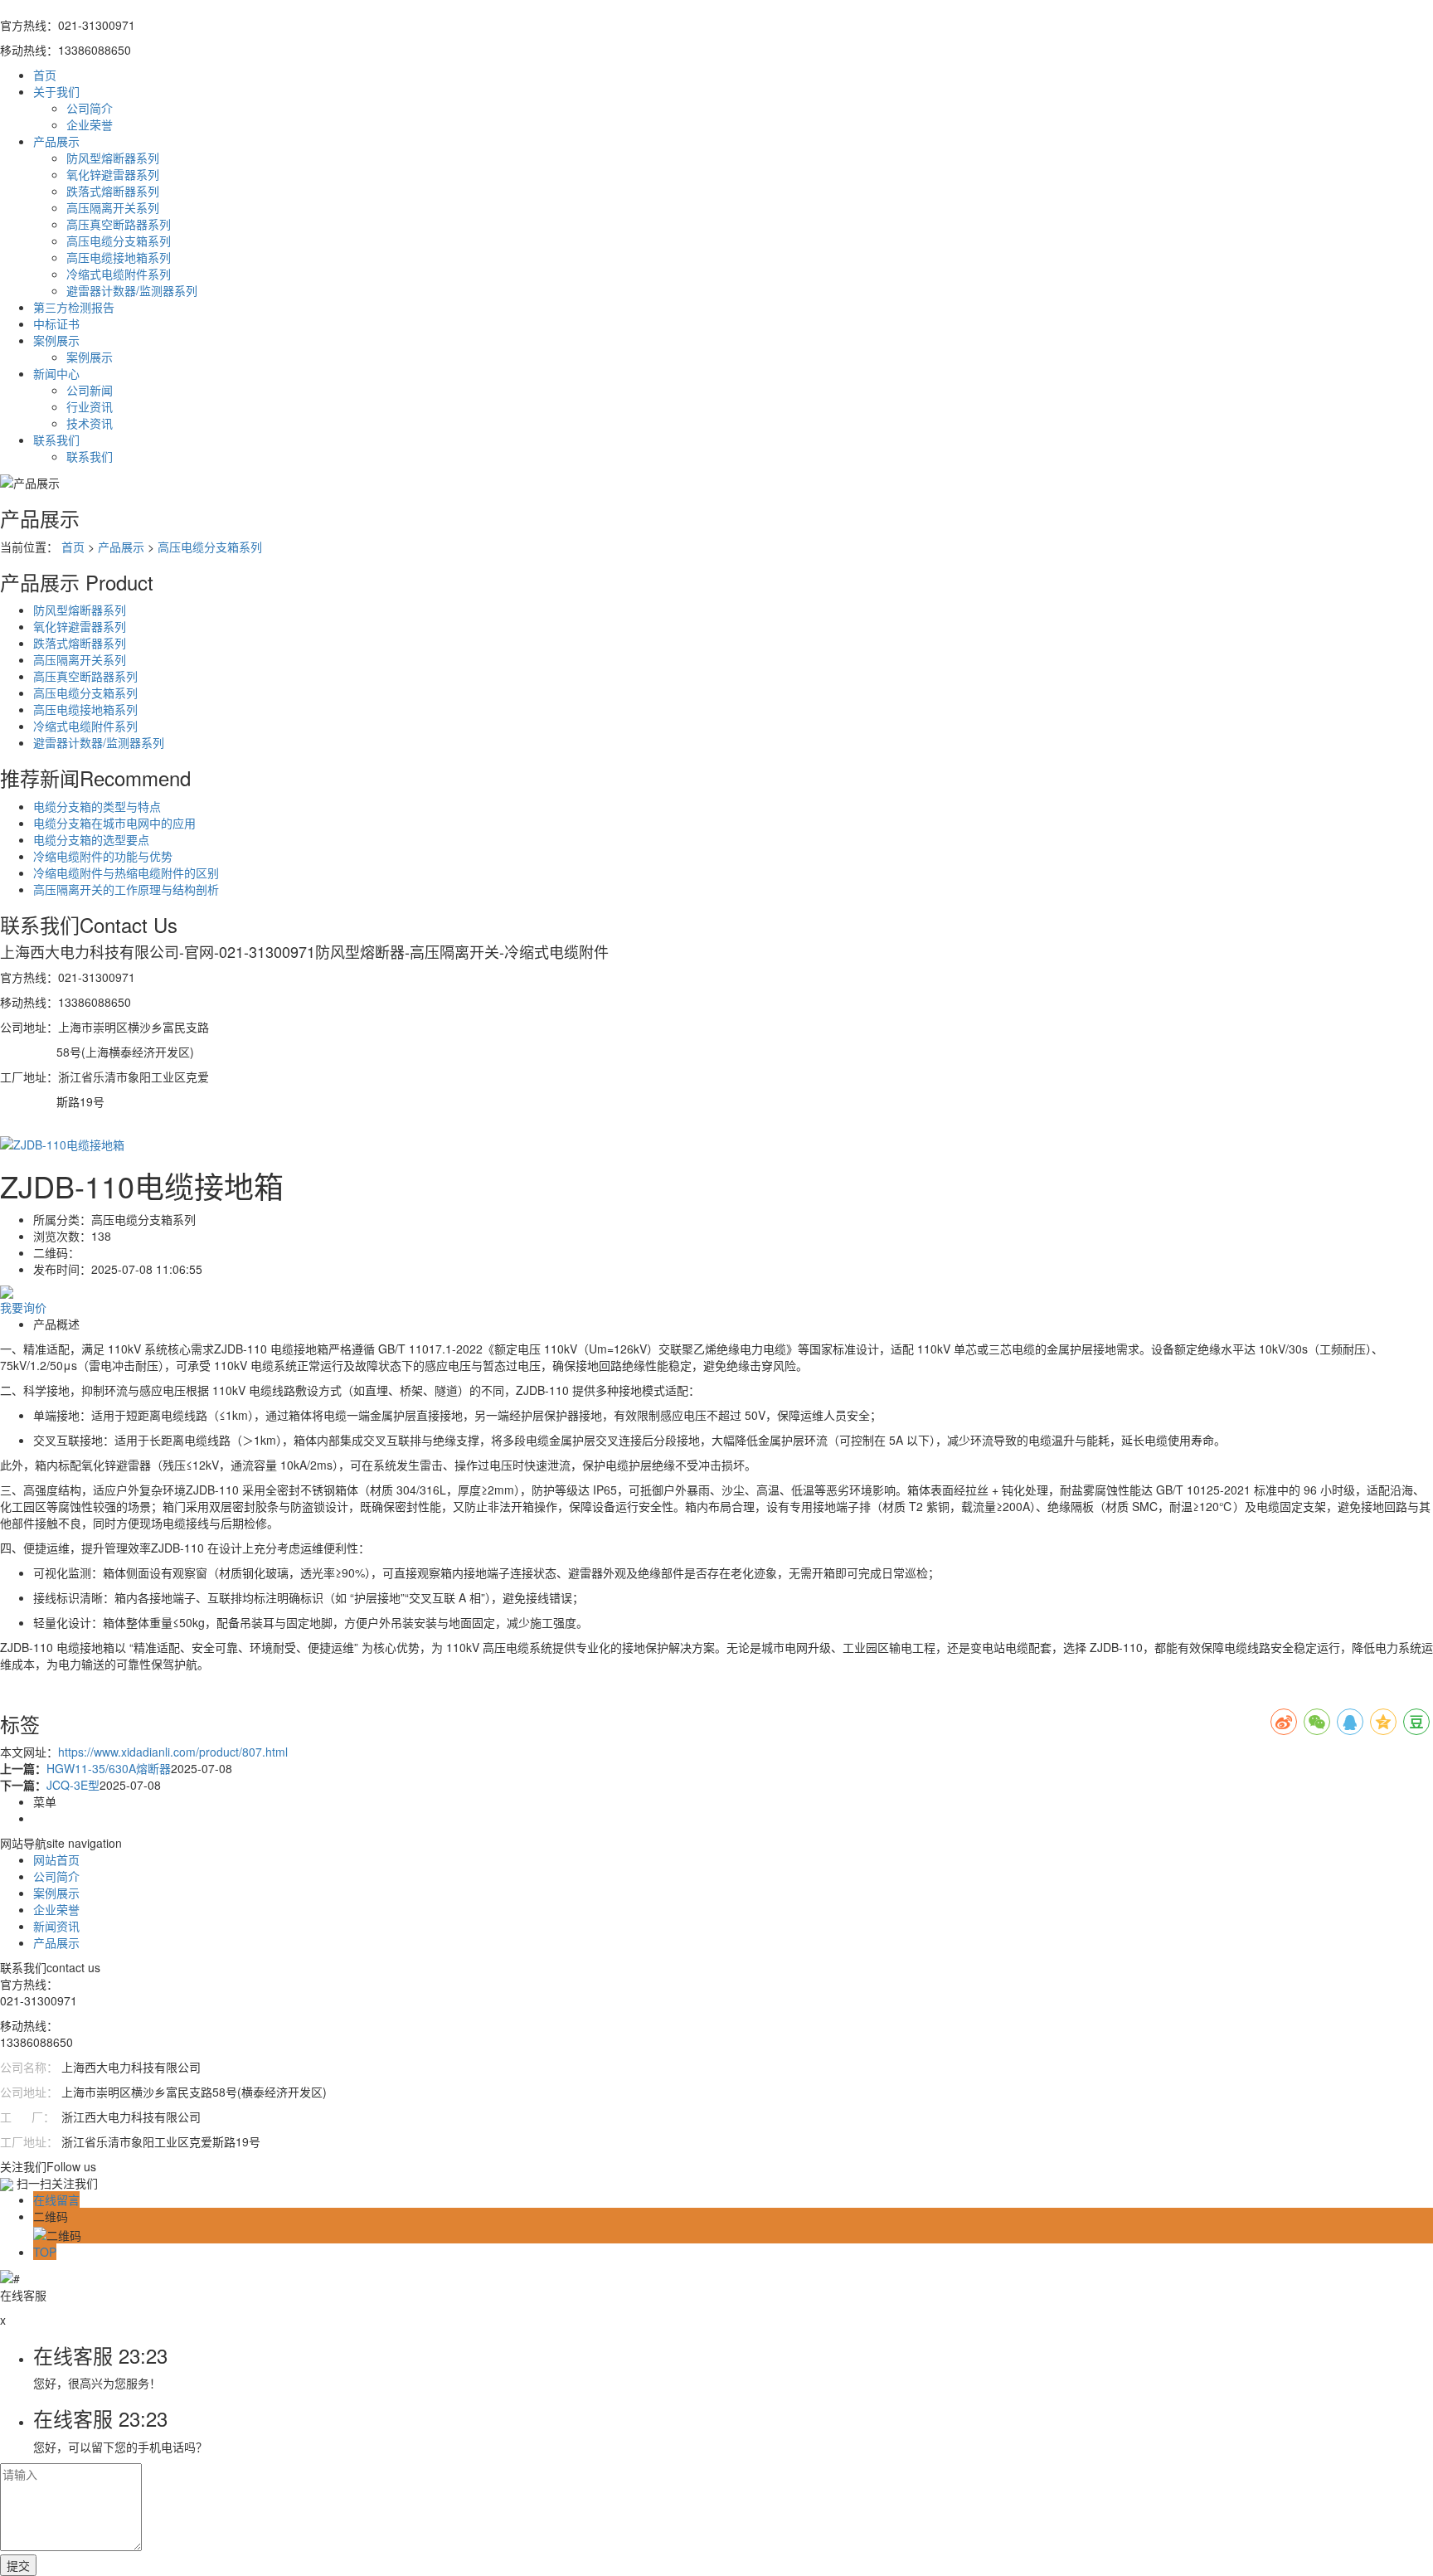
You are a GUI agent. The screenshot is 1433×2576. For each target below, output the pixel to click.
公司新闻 (90, 390)
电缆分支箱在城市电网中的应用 (114, 823)
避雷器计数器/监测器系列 (132, 290)
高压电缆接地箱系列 (119, 257)
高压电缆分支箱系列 (119, 241)
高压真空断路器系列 (119, 224)
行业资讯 (90, 406)
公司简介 (90, 108)
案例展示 (90, 357)
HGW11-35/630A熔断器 (109, 1768)
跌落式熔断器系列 (113, 191)
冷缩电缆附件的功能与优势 (103, 856)
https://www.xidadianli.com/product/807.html (173, 1752)
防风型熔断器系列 (113, 158)
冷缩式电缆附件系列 (119, 274)
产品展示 (121, 547)
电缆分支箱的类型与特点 (97, 806)
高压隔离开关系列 (113, 207)
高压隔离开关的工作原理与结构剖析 (126, 889)
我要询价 (23, 1307)
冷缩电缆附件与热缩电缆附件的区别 (126, 872)
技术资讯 (90, 423)
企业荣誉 (90, 124)
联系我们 (90, 456)
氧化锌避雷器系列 (113, 174)
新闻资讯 (56, 1926)
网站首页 (56, 1859)
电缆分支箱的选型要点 (91, 839)
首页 (73, 547)
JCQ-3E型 (73, 1785)
